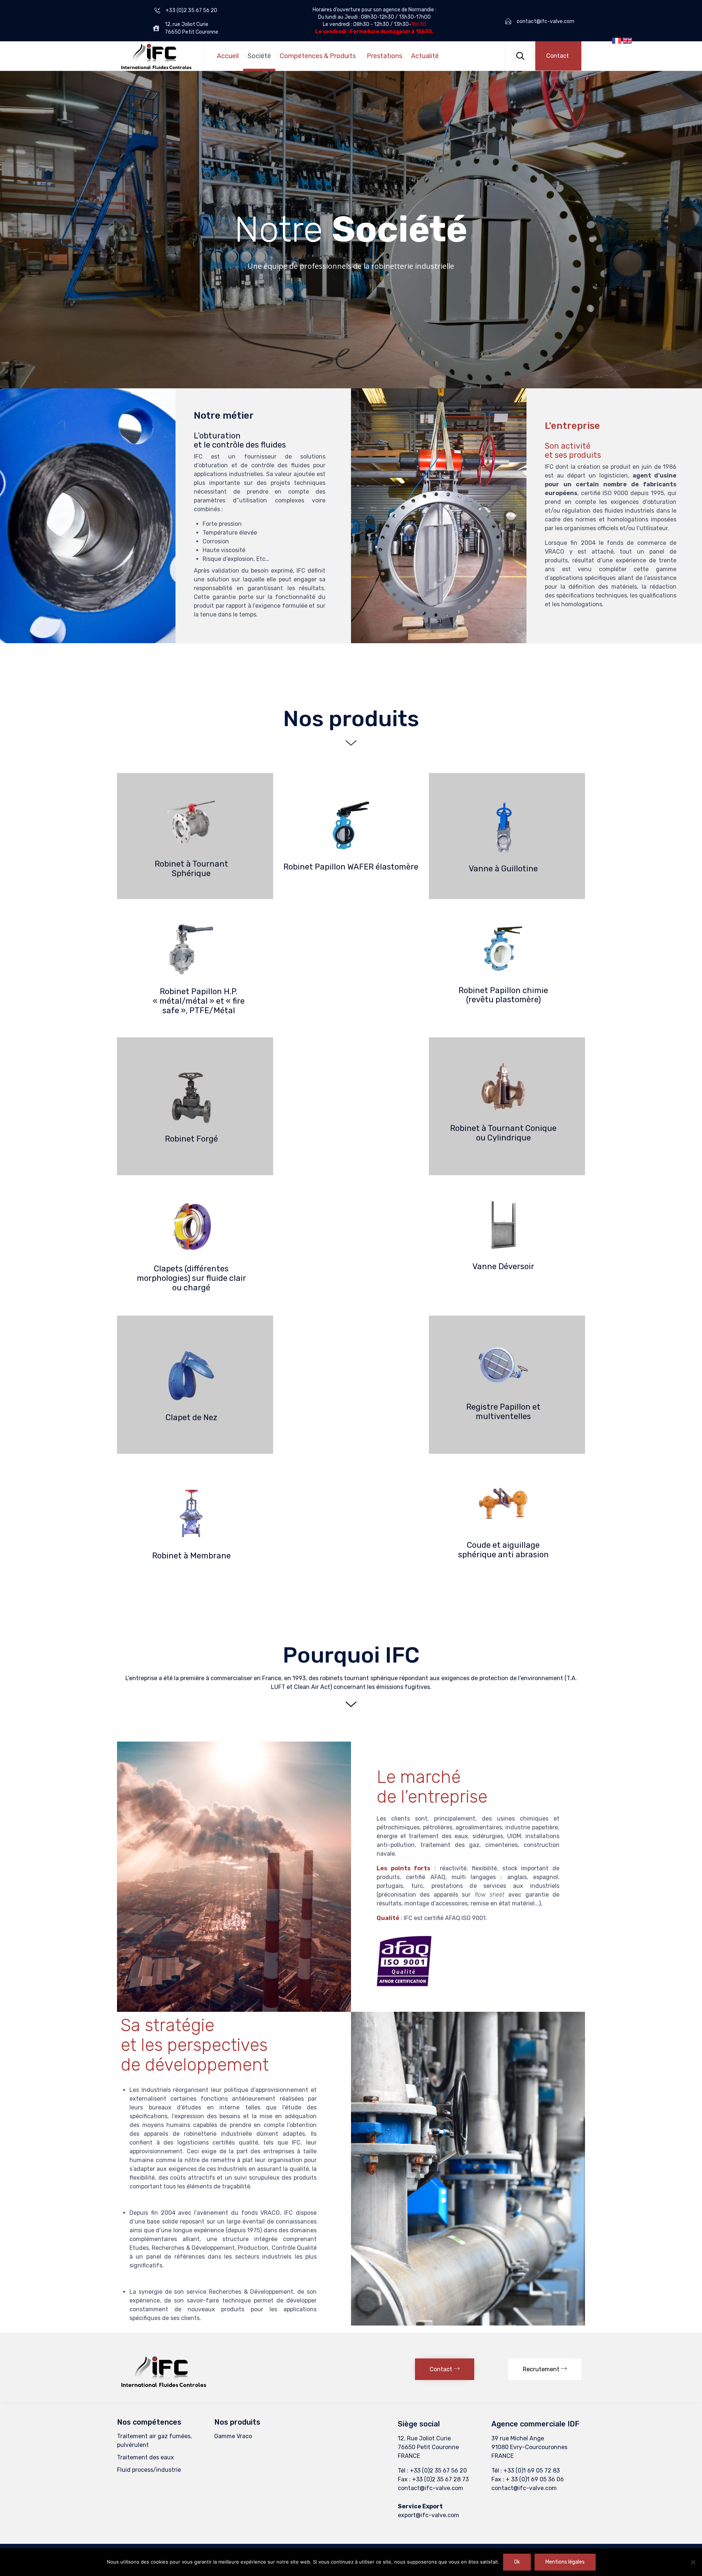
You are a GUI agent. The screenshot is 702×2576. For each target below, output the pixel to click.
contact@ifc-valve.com (431, 2488)
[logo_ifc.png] (164, 2386)
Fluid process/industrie (149, 2470)
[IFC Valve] (156, 56)
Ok (517, 2562)
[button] (558, 56)
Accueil (228, 56)
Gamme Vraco (233, 2436)
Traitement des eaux (146, 2457)
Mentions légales (565, 2562)
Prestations (384, 56)
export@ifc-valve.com (429, 2515)
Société (259, 56)
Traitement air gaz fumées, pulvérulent (154, 2441)
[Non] (693, 2562)
